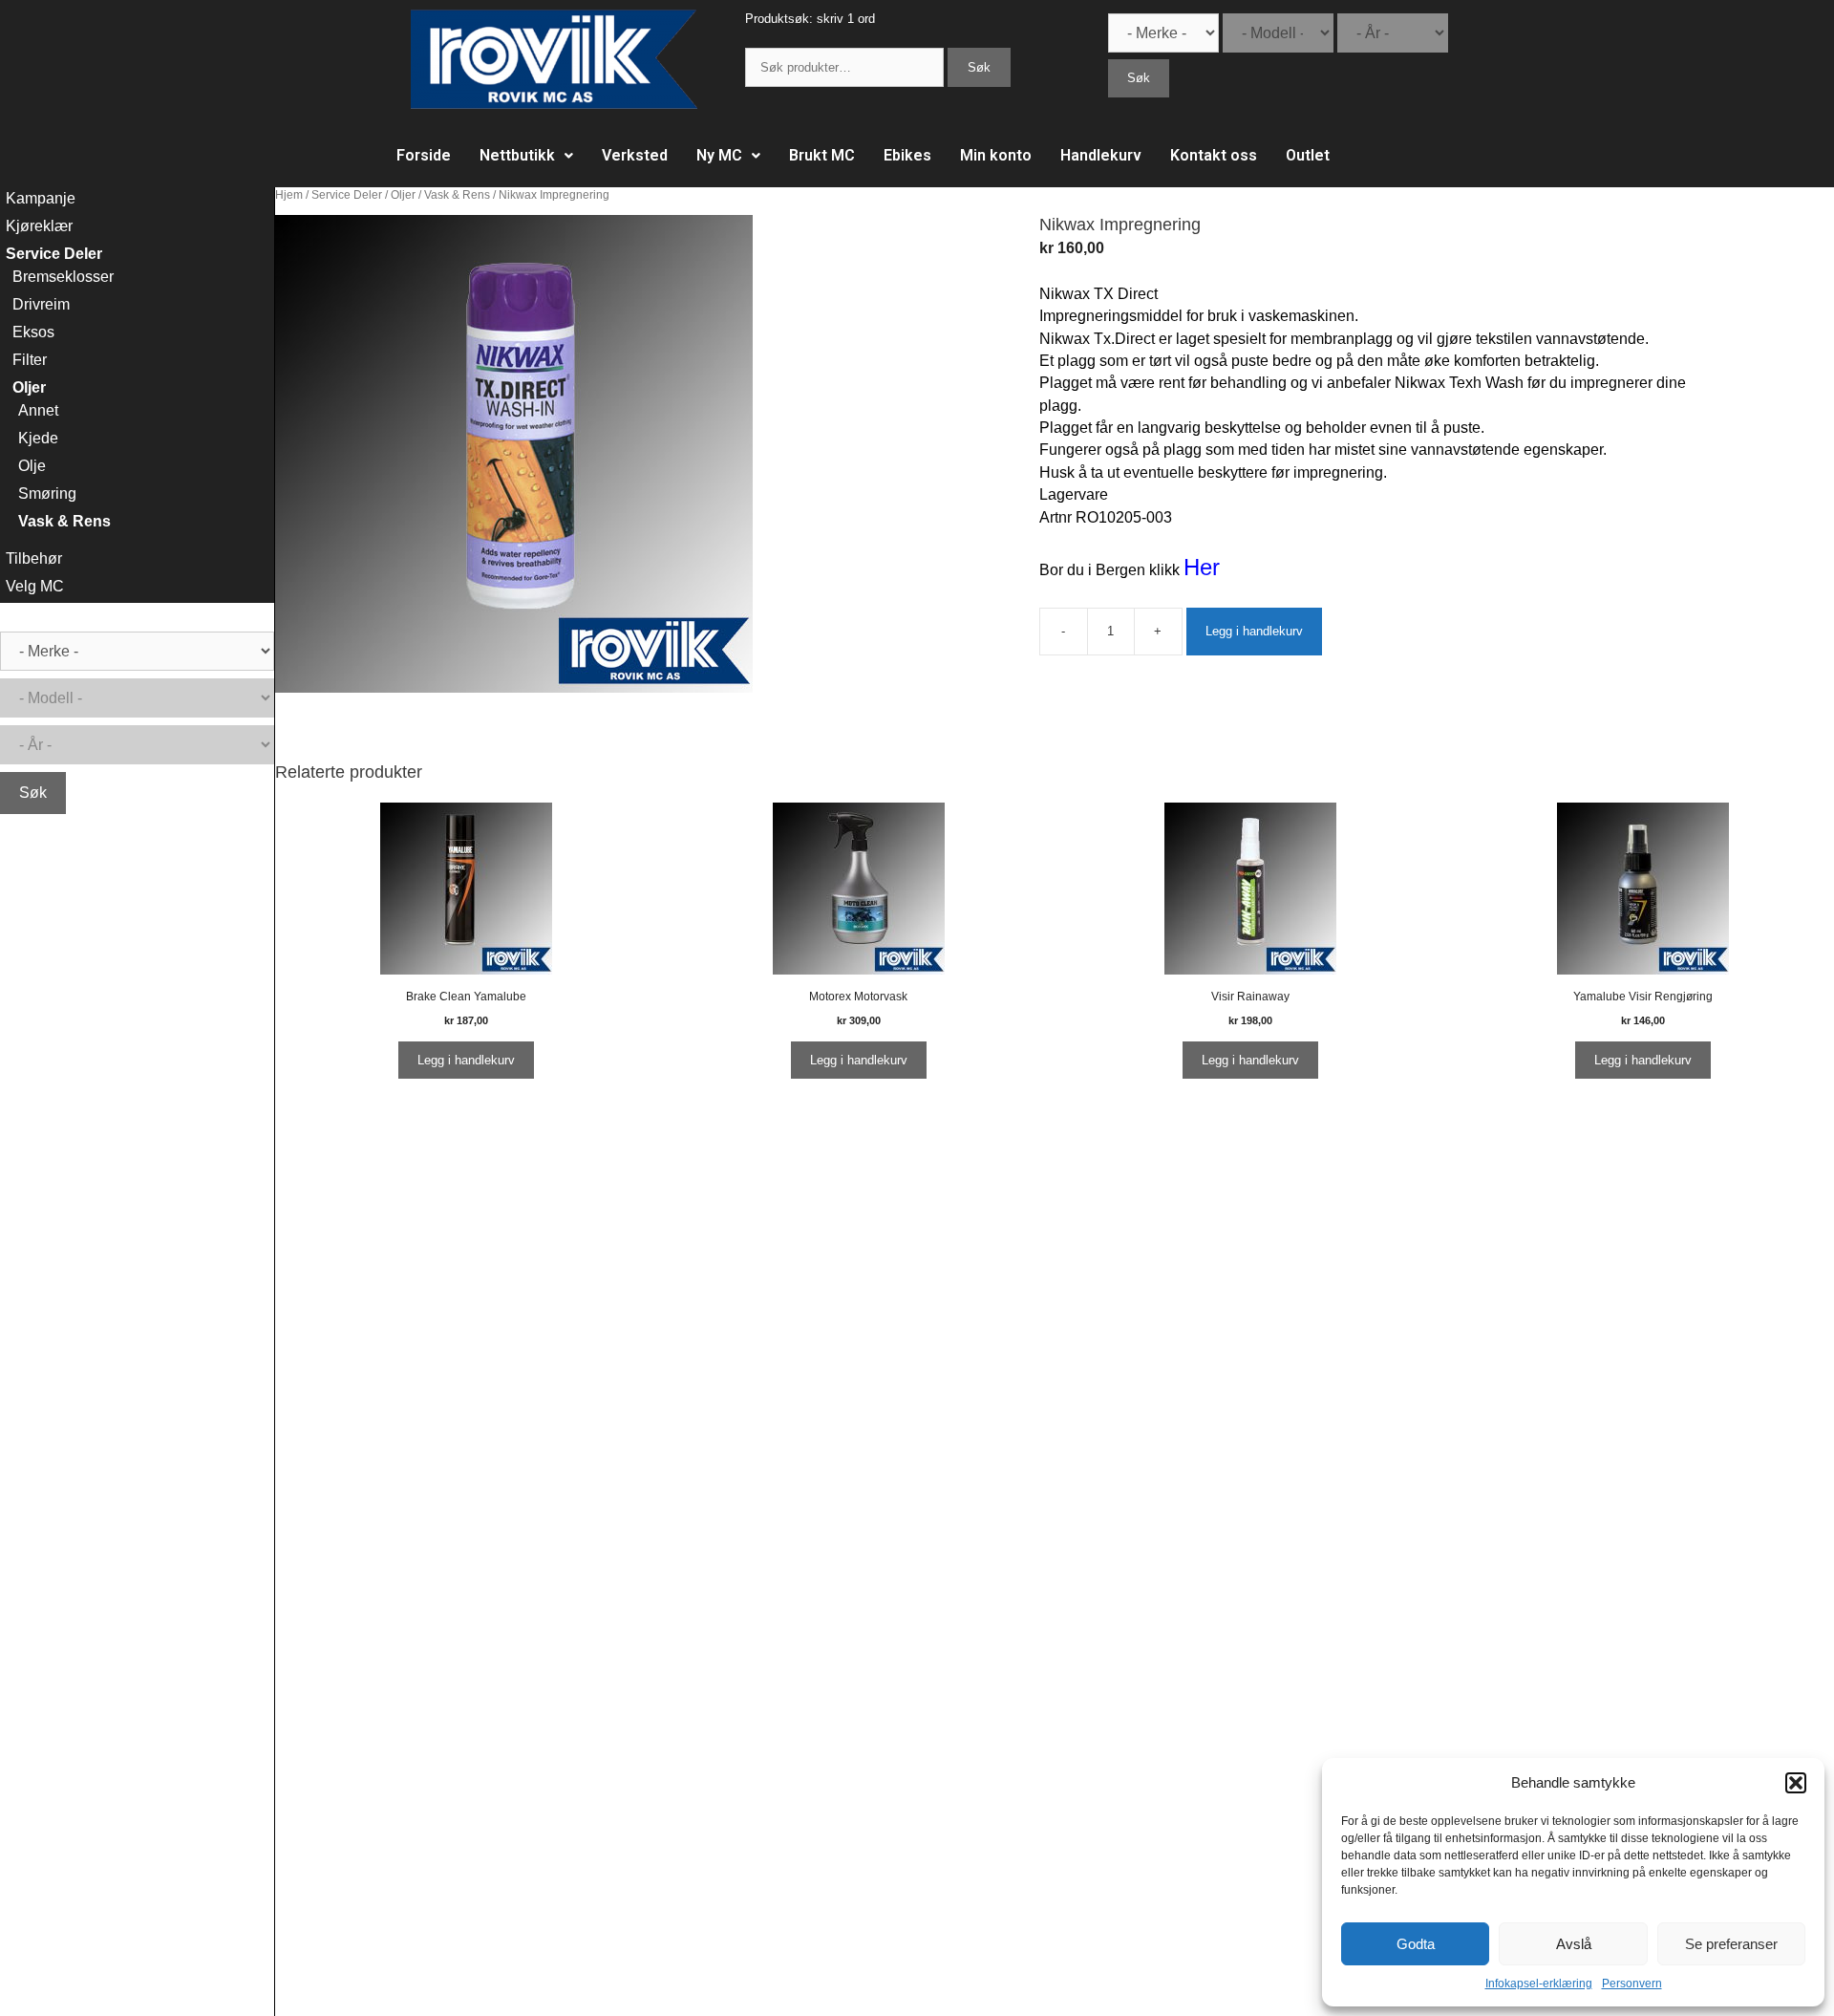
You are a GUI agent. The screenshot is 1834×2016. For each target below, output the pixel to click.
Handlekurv (1101, 155)
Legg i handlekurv (1254, 631)
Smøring (47, 493)
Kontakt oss (1214, 155)
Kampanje (41, 198)
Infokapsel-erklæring (1539, 1984)
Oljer (403, 195)
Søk (979, 67)
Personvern (1632, 1984)
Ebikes (907, 155)
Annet (38, 410)
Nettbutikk (517, 155)
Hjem (289, 195)
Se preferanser (1731, 1944)
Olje (32, 466)
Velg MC (35, 586)
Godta (1416, 1944)
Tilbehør (34, 558)
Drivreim (41, 304)
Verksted (635, 155)
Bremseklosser (63, 277)
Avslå (1574, 1944)
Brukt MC (822, 155)
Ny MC (719, 155)
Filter (30, 360)
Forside (424, 155)
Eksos (33, 332)
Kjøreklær (39, 226)
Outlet (1308, 155)
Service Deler (347, 195)
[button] (1796, 1783)
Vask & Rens (457, 195)
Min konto (996, 155)
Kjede (38, 438)
